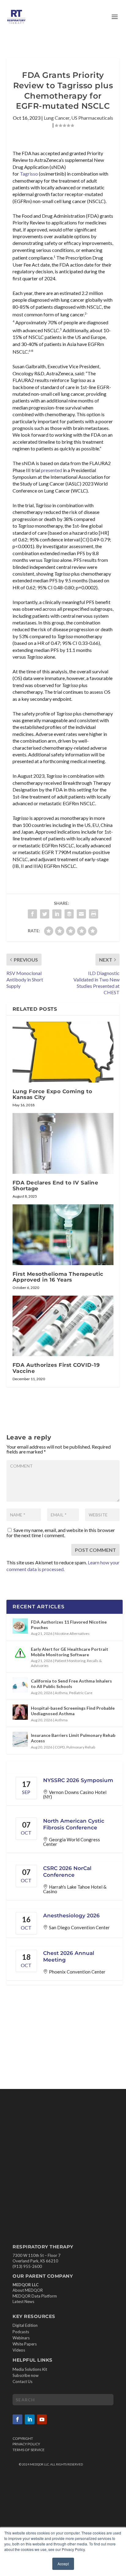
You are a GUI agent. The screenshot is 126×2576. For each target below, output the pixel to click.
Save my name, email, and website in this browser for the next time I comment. (61, 1533)
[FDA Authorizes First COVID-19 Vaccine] (63, 1326)
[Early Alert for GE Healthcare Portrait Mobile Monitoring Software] (20, 1653)
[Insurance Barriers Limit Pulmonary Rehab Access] (20, 1739)
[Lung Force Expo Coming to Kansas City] (63, 1052)
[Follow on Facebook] (17, 2419)
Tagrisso (29, 174)
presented (52, 470)
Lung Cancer (57, 118)
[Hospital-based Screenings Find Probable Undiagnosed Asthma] (20, 1712)
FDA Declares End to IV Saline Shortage (56, 1186)
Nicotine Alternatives (72, 1634)
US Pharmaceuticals (92, 118)
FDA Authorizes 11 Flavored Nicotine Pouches (69, 1625)
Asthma (61, 1693)
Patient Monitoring (70, 1661)
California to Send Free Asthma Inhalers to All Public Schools (71, 1684)
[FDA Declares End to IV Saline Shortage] (63, 1143)
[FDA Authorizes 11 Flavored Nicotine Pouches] (20, 1626)
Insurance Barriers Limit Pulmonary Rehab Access (73, 1738)
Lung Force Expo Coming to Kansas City (52, 1094)
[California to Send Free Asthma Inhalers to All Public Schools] (20, 1685)
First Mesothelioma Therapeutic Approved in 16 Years (58, 1277)
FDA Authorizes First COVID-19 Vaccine (56, 1368)
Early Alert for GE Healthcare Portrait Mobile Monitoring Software (70, 1652)
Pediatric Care (81, 1693)
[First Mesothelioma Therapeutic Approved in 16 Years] (63, 1235)
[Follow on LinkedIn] (30, 2419)
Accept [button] (63, 2564)
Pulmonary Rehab (81, 1747)
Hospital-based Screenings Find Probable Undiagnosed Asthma (73, 1711)
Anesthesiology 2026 (71, 1916)
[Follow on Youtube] (42, 2419)
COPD (60, 1747)
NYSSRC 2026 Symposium (78, 1780)
